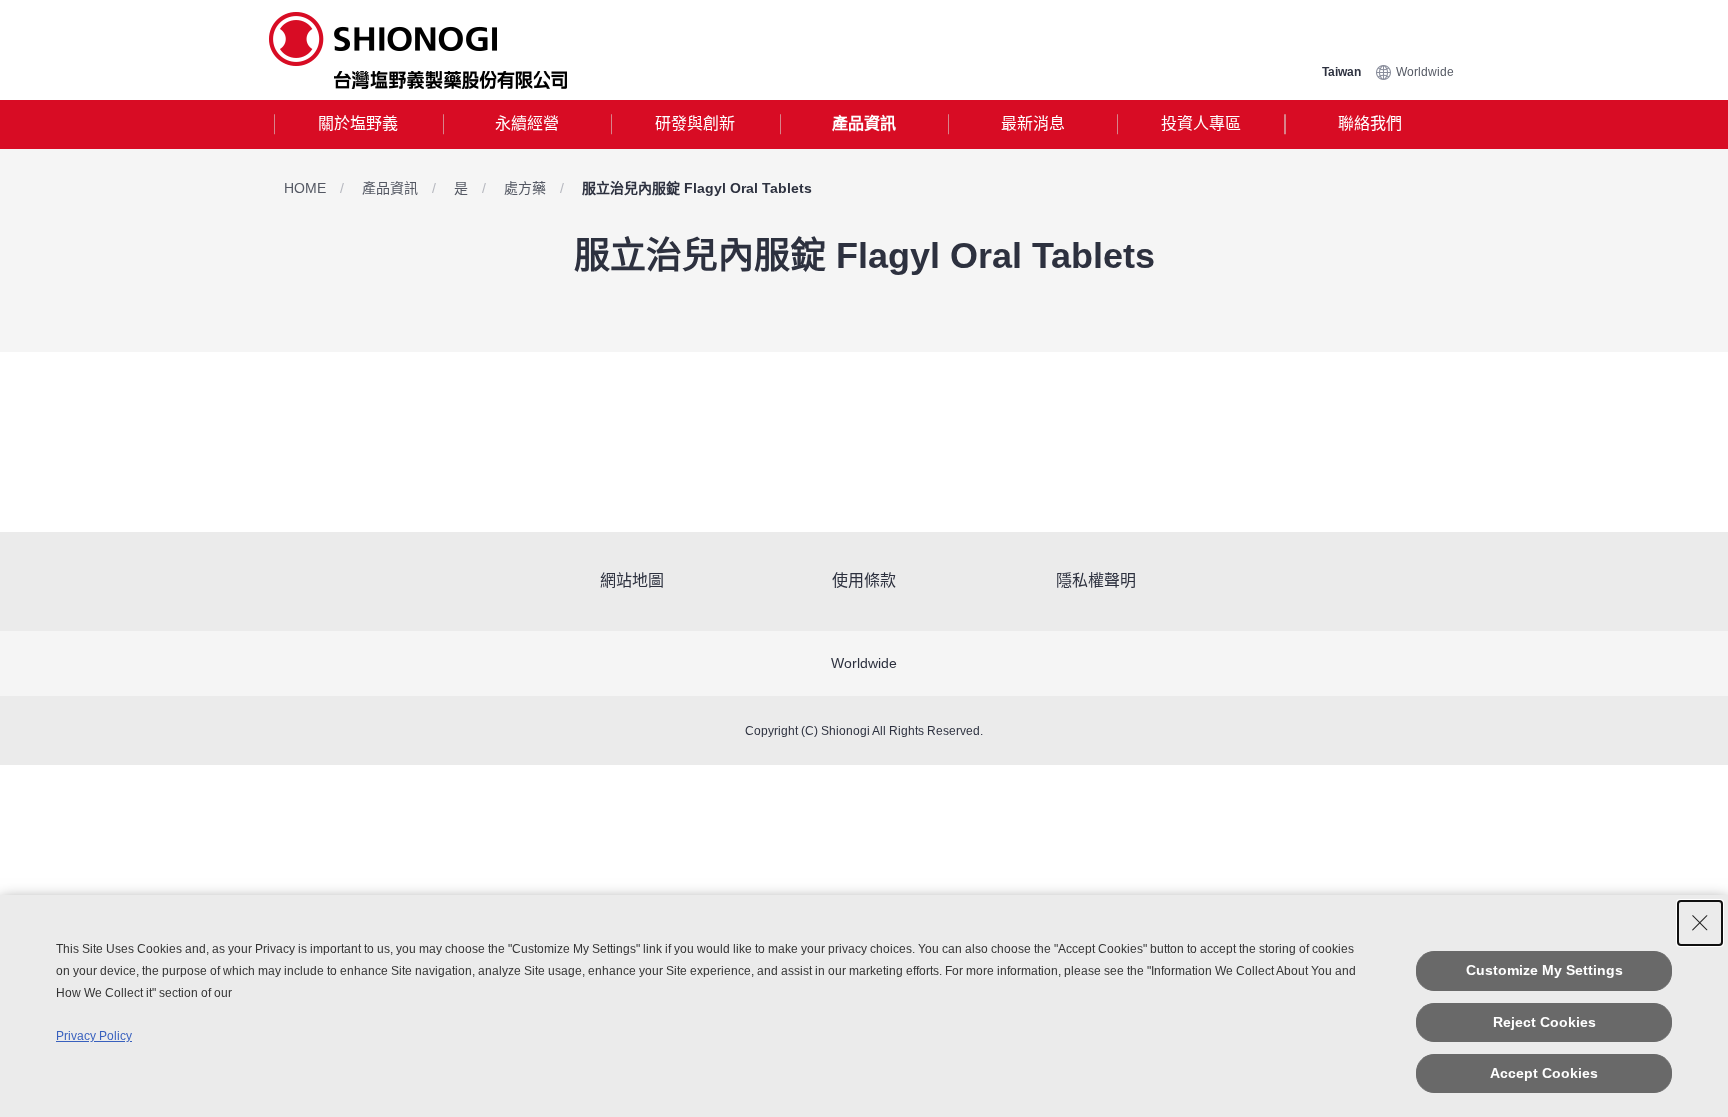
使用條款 (864, 580)
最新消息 (1033, 123)
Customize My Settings (1544, 970)
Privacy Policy (94, 1036)
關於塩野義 (358, 123)
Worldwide (1425, 72)
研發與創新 (695, 123)
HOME (305, 188)
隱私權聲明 (1096, 580)
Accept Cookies (1544, 1073)
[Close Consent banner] (1700, 923)
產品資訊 (864, 123)
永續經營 (527, 123)
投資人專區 (1201, 123)
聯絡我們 (1370, 123)
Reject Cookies (1544, 1022)
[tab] (358, 124)
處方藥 (525, 188)
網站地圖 (632, 580)
